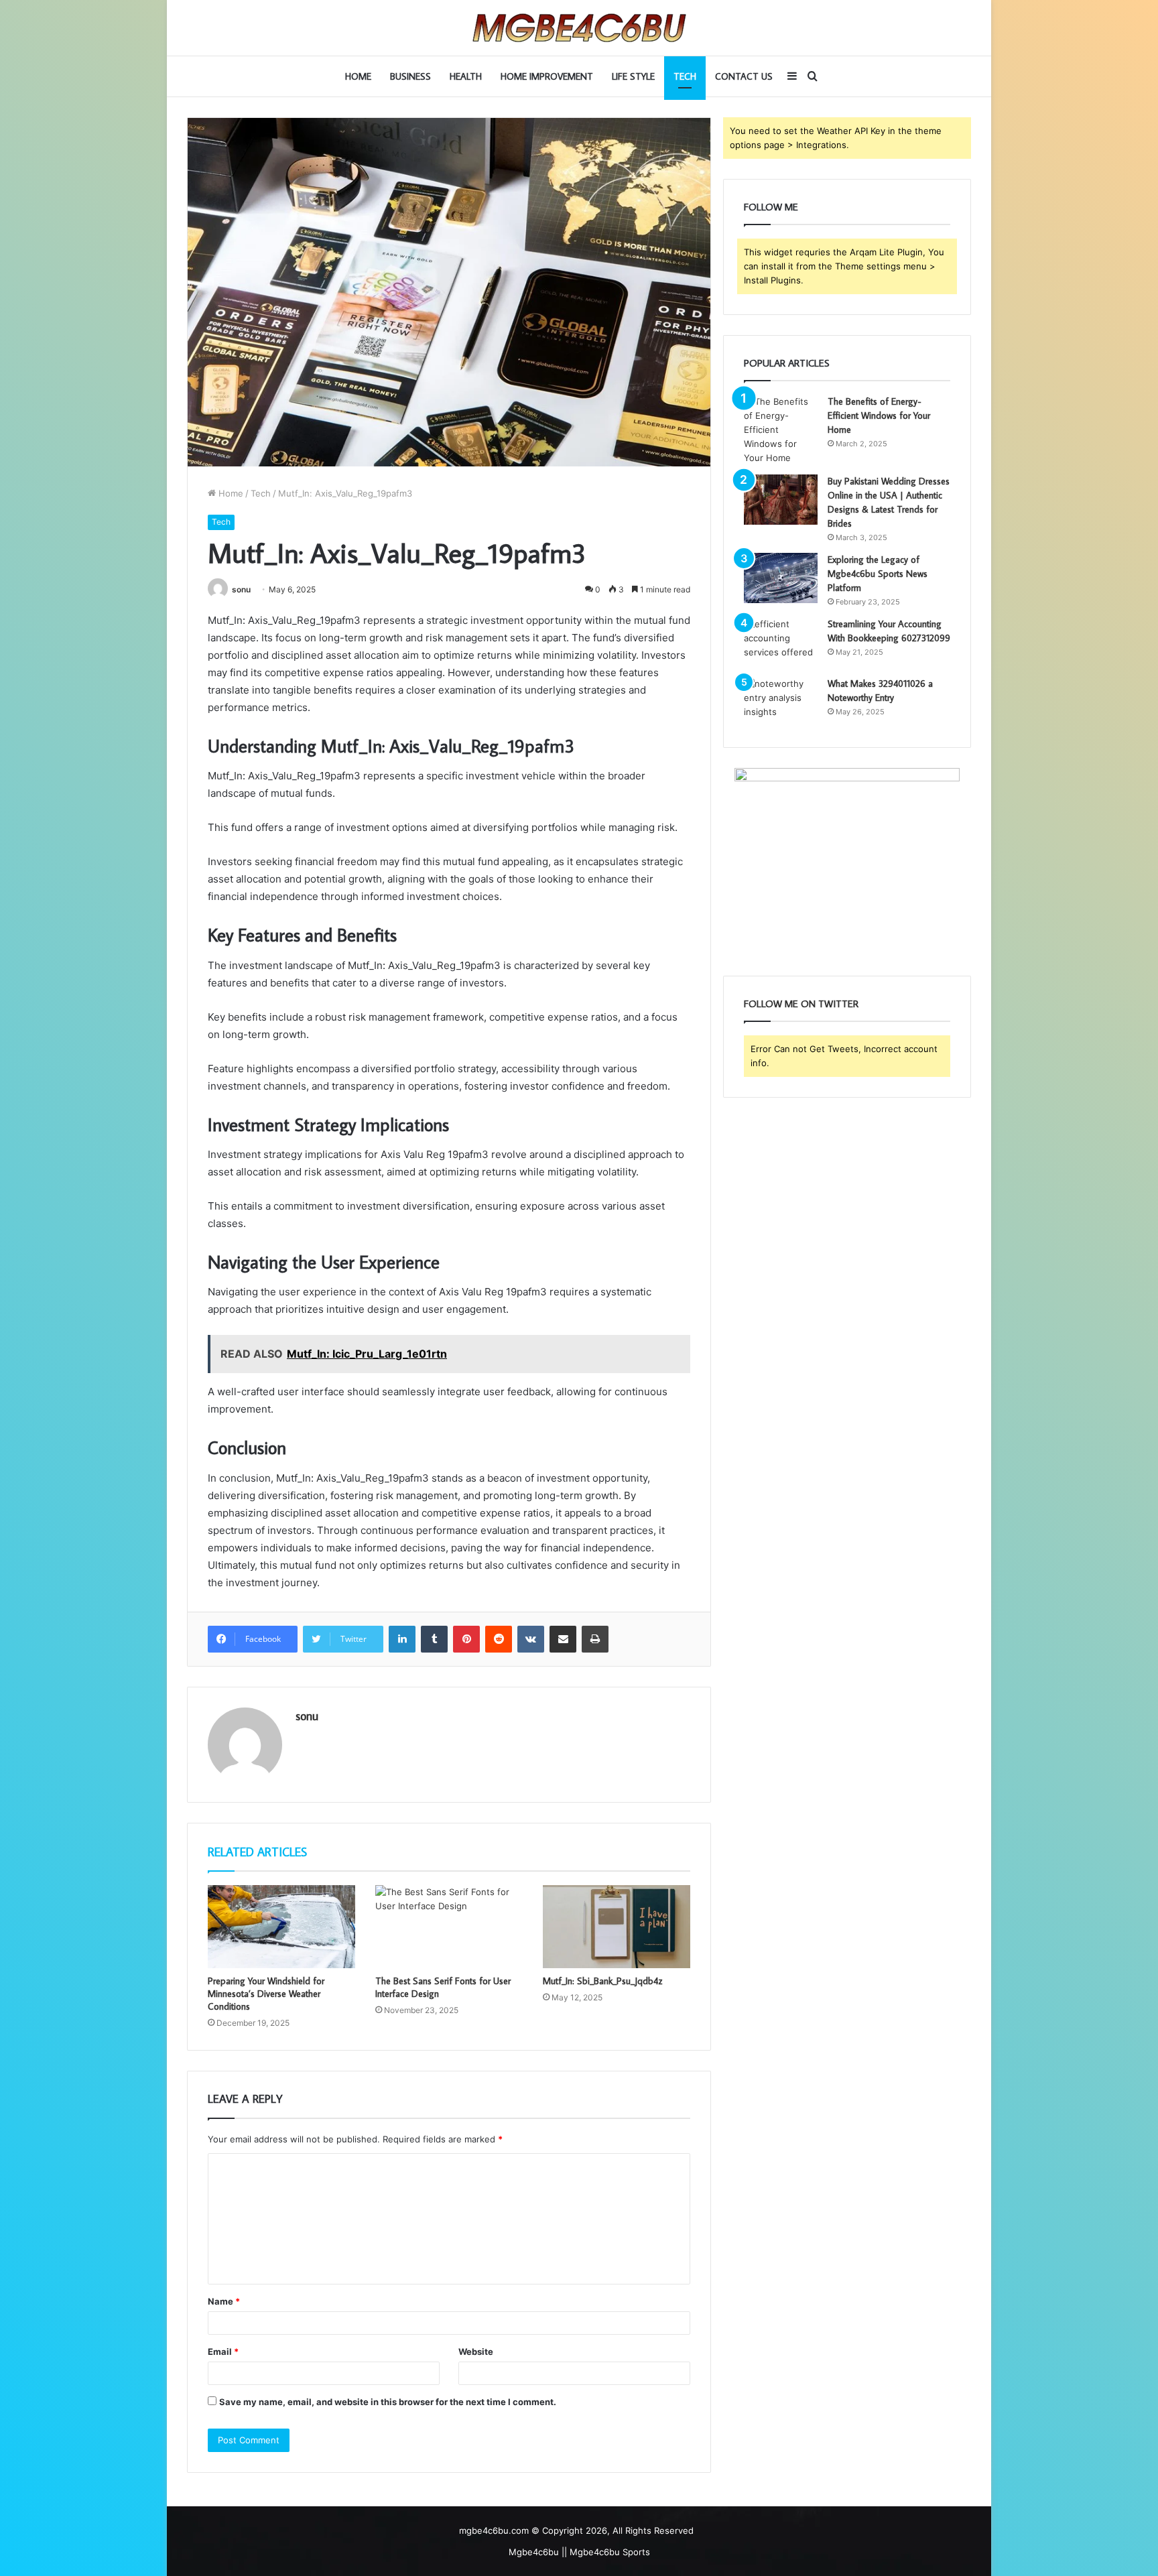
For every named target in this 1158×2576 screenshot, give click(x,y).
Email (223, 2352)
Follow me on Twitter (801, 1004)
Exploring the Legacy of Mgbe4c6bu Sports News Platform (878, 574)
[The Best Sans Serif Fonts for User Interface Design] (449, 1927)
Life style (633, 76)
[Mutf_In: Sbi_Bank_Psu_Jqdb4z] (617, 1927)
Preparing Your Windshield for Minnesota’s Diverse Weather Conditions (266, 1994)
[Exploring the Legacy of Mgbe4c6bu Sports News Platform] (781, 578)
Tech (685, 76)
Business (410, 76)
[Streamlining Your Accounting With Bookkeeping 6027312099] (781, 642)
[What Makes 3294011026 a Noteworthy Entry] (781, 702)
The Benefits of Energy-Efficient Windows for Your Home (879, 415)
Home (358, 76)
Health (466, 76)
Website (476, 2352)
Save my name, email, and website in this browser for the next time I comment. (388, 2402)
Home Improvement (547, 76)
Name (224, 2301)
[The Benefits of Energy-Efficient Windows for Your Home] (781, 430)
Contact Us (744, 76)
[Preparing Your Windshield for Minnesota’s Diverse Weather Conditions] (281, 1927)
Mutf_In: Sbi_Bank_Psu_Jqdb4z (602, 1981)
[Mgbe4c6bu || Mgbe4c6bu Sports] (579, 28)
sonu (241, 589)
